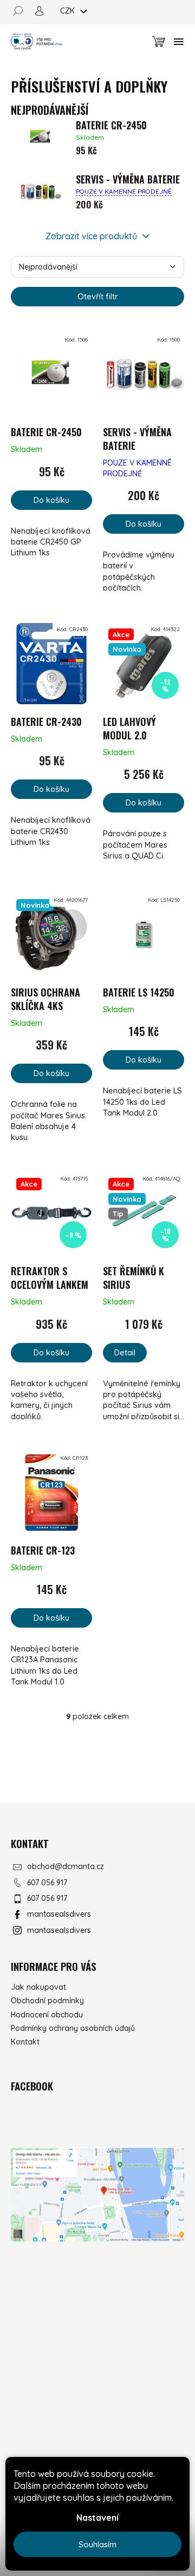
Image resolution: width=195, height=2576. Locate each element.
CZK (69, 11)
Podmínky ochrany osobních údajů (73, 2028)
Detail (125, 1352)
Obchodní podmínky (47, 2001)
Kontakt (25, 2042)
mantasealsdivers (59, 1914)
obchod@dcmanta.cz (66, 1866)
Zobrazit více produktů (92, 236)
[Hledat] (22, 11)
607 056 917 (47, 1883)
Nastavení (97, 2518)
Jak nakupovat (38, 1987)
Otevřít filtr (98, 296)
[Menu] (179, 42)
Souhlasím (97, 2544)
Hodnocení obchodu (47, 2015)
